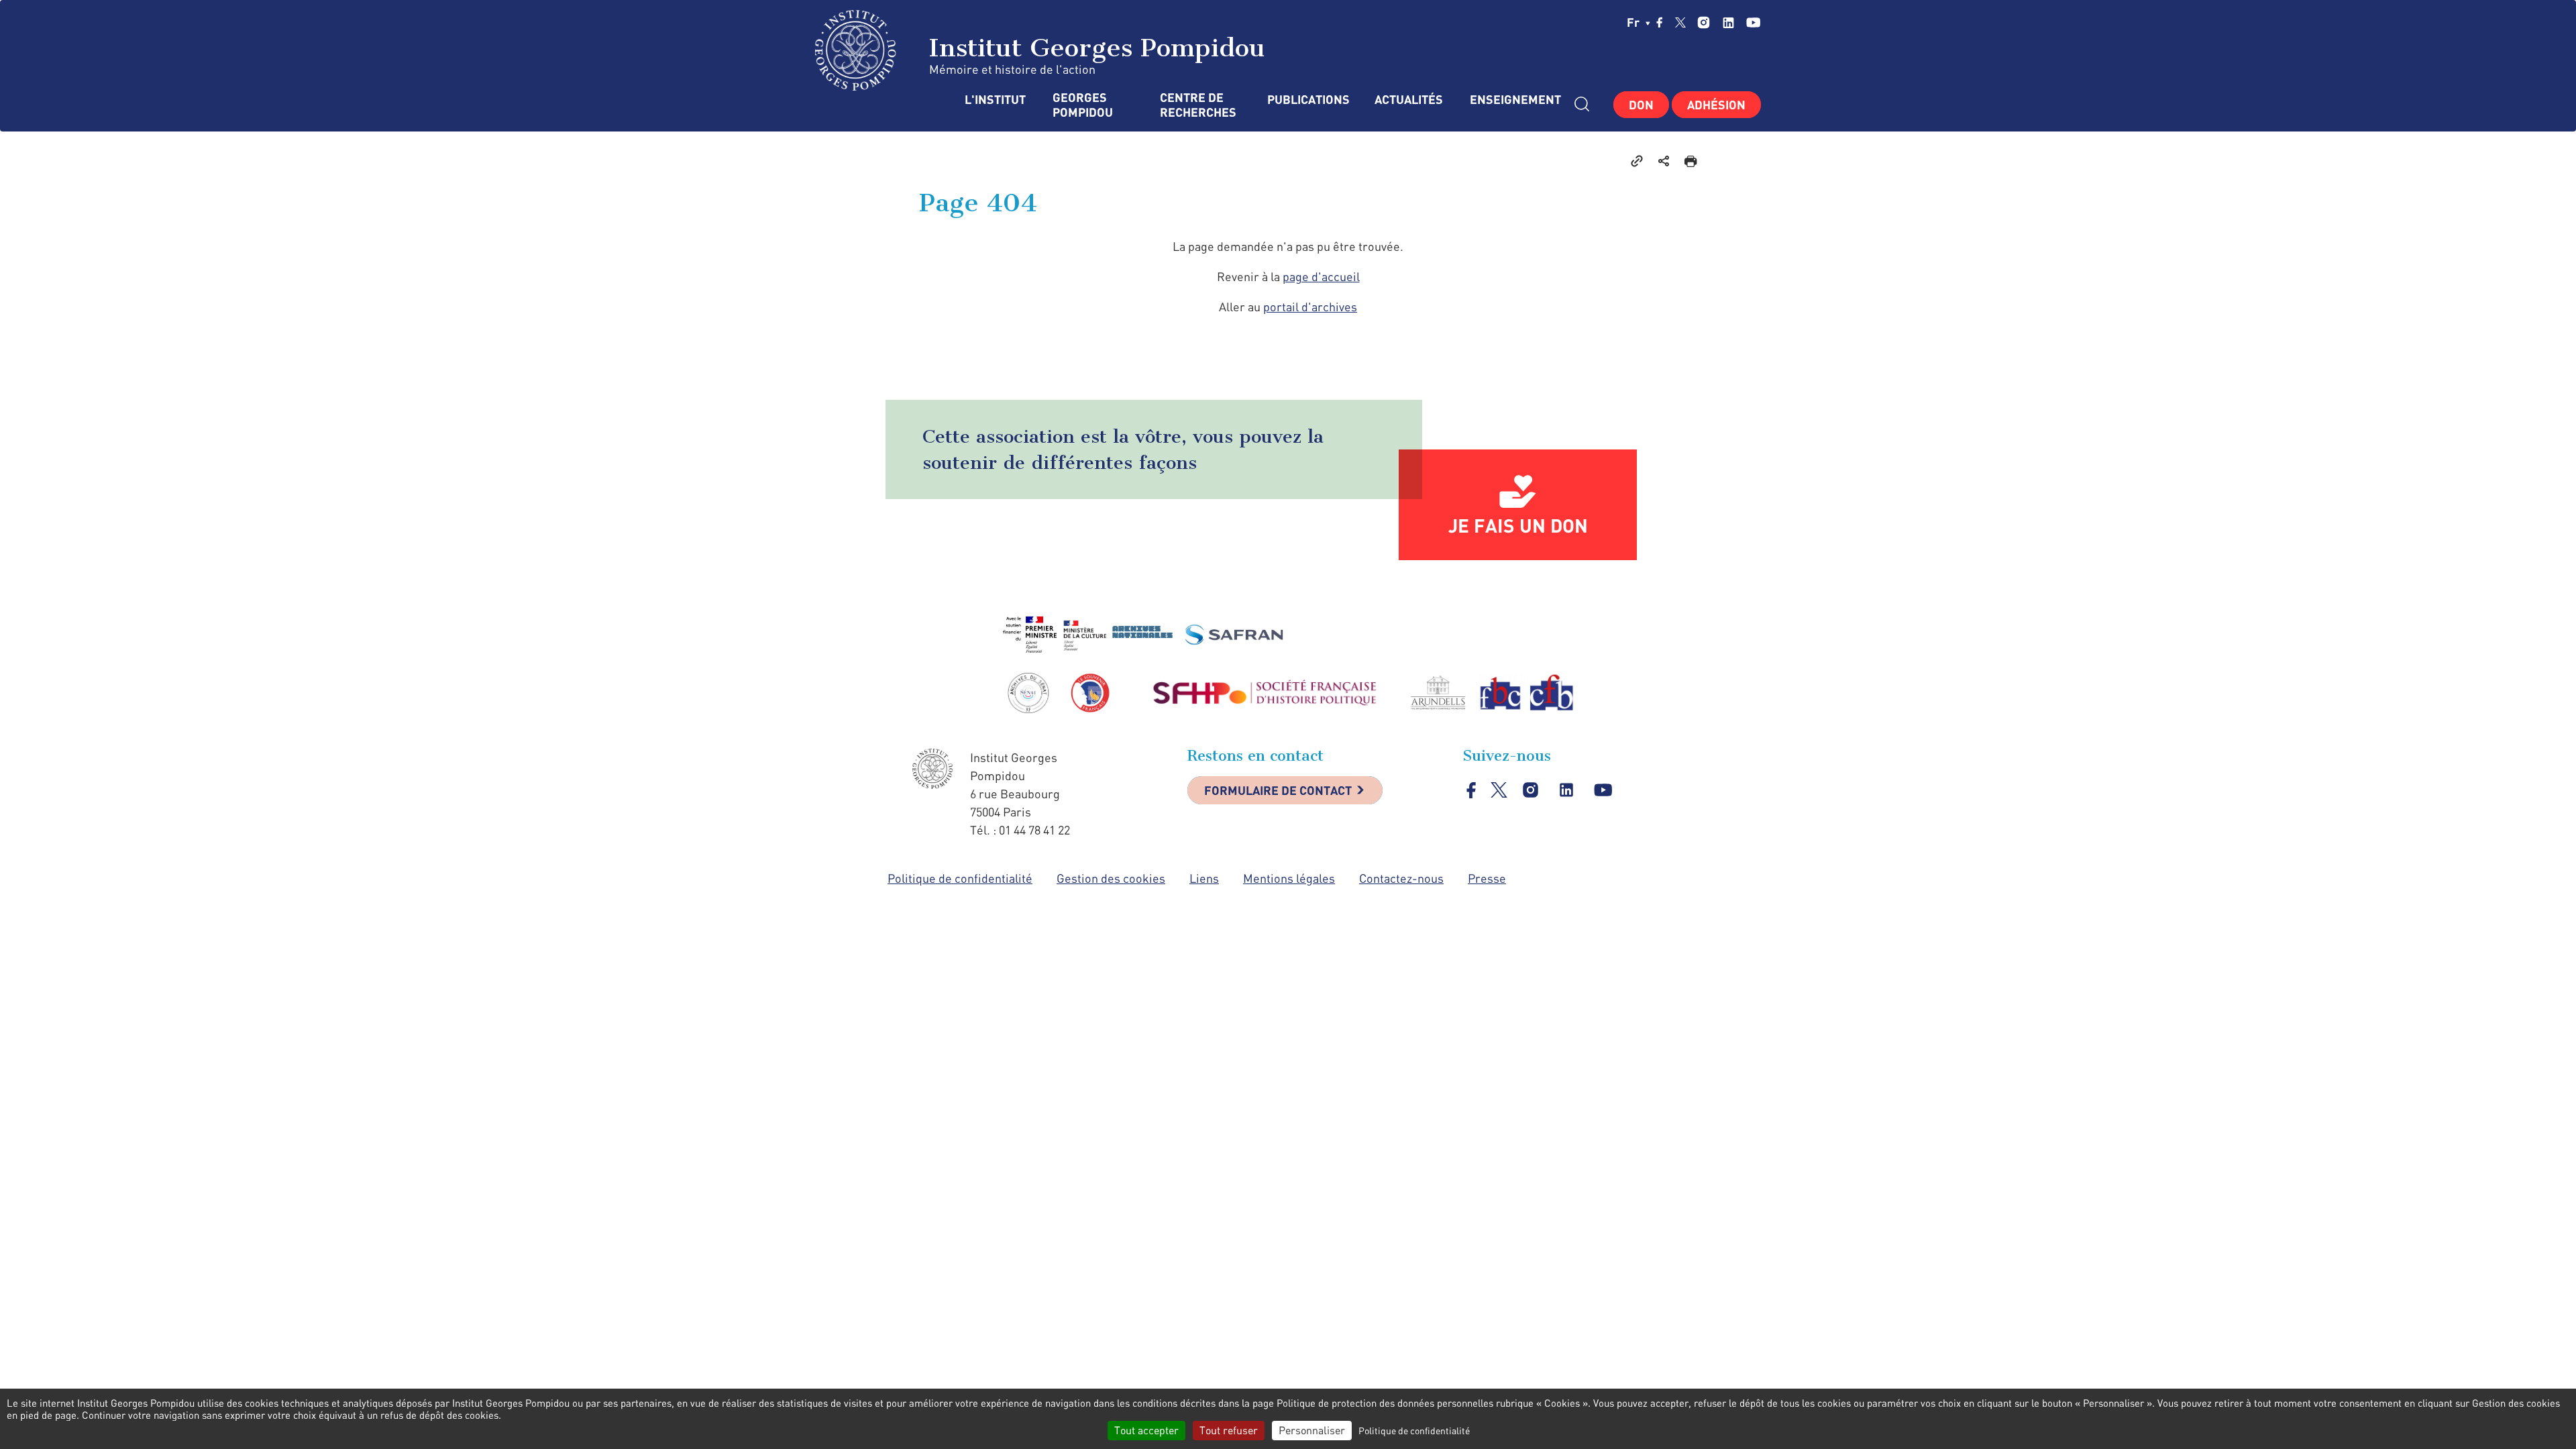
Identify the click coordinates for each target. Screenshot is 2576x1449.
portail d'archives (1310, 307)
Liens (1204, 878)
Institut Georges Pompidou (1093, 48)
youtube (1753, 22)
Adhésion (1716, 105)
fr (1634, 22)
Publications (1307, 100)
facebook (1660, 22)
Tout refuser (1229, 1430)
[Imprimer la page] (1690, 160)
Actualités (1409, 100)
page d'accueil (1321, 276)
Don (1641, 105)
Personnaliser (1312, 1430)
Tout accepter (1146, 1430)
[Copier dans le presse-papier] (1637, 160)
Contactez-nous (1401, 878)
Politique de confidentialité (960, 878)
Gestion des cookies (1111, 878)
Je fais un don (1518, 525)
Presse (1487, 878)
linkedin (1728, 22)
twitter (1680, 22)
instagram (1704, 22)
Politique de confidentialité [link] (1414, 1431)
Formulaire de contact (1278, 790)
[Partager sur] (1664, 160)
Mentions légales (1289, 878)
